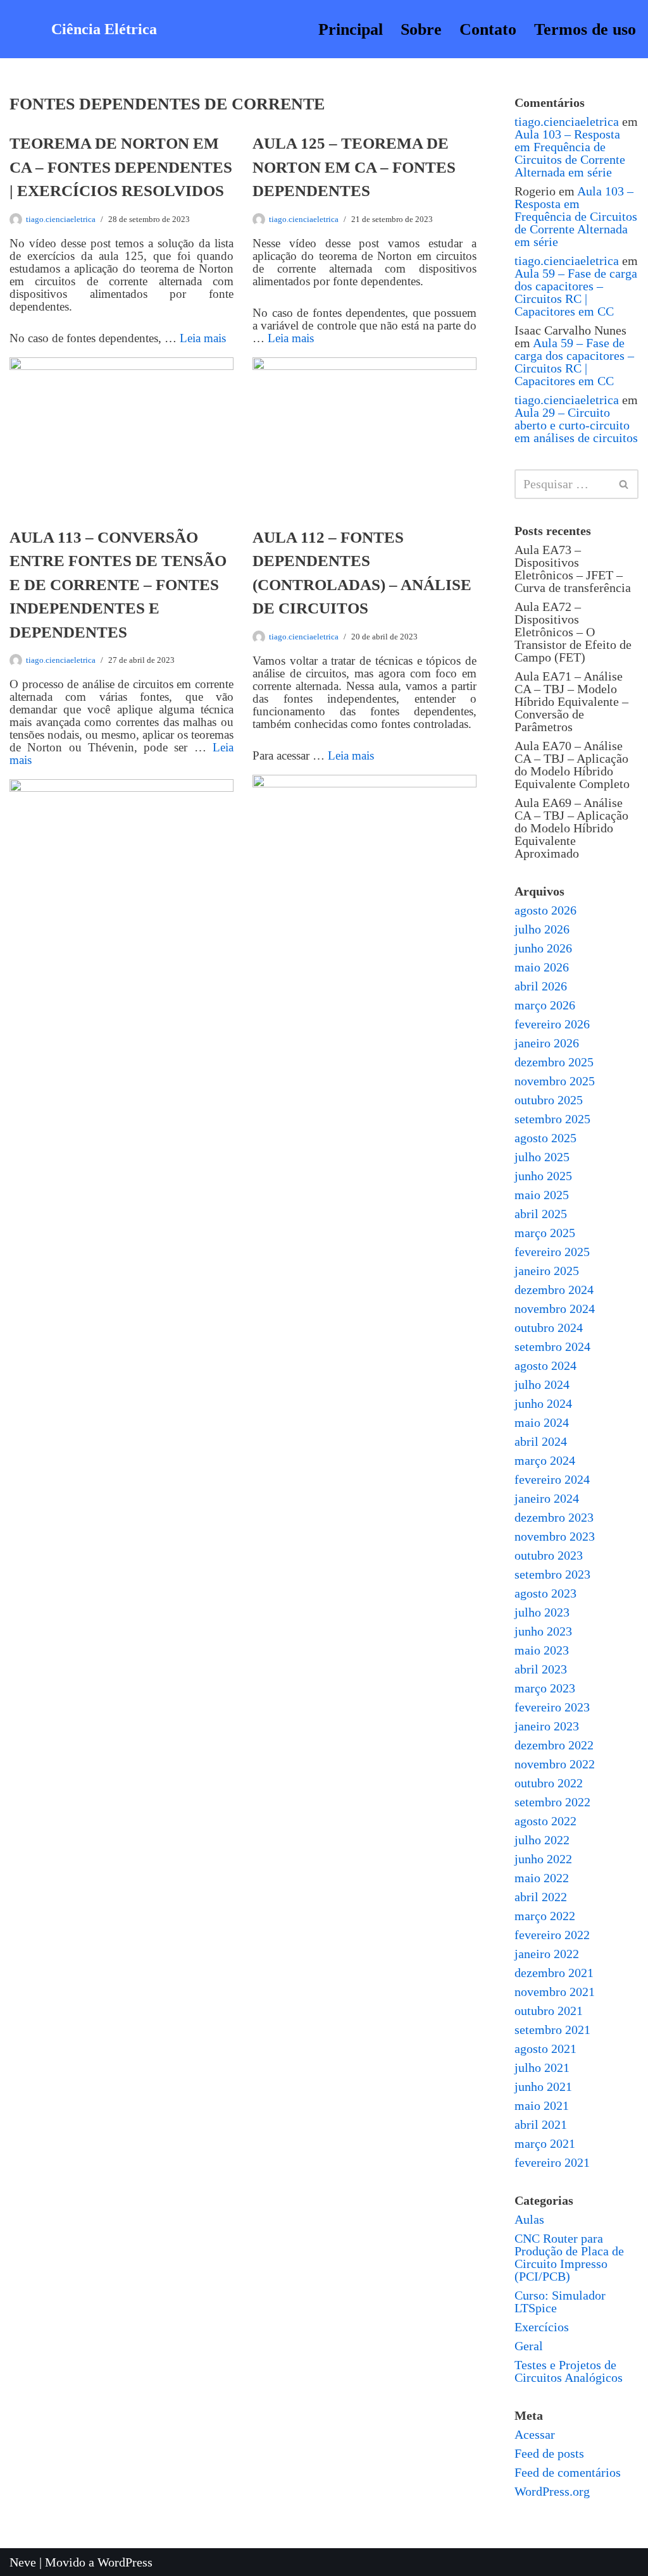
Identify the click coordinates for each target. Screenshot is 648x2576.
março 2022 (545, 1916)
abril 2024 (541, 1441)
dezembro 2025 (554, 1062)
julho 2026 (542, 929)
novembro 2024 (555, 1309)
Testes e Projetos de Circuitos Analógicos (569, 2371)
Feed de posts (549, 2453)
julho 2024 (542, 1384)
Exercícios (542, 2327)
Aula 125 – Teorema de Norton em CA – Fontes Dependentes (354, 167)
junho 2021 (543, 2086)
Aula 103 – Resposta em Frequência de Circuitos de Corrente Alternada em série (570, 153)
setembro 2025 (552, 1119)
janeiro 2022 (547, 1954)
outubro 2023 (549, 1555)
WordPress (125, 2562)
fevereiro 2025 (552, 1252)
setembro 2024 (552, 1347)
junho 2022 (543, 1859)
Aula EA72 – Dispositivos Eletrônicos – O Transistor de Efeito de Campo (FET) (573, 632)
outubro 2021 (549, 2011)
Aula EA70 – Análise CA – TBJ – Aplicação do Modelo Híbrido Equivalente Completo (572, 765)
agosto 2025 (545, 1138)
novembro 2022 (555, 1764)
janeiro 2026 (547, 1043)
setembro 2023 (552, 1574)
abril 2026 (541, 986)
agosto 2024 (545, 1365)
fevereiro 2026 (552, 1024)
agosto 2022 (545, 1821)
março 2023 (545, 1688)
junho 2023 (543, 1631)
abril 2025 (541, 1214)
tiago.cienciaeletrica (61, 219)
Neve (23, 2562)
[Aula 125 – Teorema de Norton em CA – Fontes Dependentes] (364, 432)
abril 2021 (541, 2124)
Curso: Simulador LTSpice (560, 2302)
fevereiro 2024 (552, 1479)
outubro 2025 (549, 1100)
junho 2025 (543, 1176)
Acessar (535, 2434)
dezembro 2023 (554, 1517)
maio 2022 (542, 1878)
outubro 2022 (549, 1783)
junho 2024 (543, 1403)
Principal (351, 29)
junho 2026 (543, 948)
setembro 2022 (552, 1802)
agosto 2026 (545, 910)
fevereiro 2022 (552, 1935)
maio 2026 (542, 967)
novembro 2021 (555, 1992)
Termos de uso (585, 29)
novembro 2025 (555, 1081)
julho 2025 (542, 1157)
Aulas (529, 2219)
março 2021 (545, 2143)
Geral (529, 2346)
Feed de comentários (568, 2472)
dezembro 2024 (554, 1290)
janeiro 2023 (547, 1726)
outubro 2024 (549, 1328)
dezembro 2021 (554, 1973)
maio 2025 (542, 1195)
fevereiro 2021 (552, 2162)
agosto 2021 (545, 2049)
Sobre (421, 29)
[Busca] (624, 484)
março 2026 (545, 1005)
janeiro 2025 (547, 1271)
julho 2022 (542, 1840)
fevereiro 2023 (552, 1707)
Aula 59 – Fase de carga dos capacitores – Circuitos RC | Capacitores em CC (576, 292)
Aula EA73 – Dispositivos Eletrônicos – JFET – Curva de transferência (573, 569)
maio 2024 (542, 1422)
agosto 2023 (545, 1593)
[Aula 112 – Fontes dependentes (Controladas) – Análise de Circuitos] (364, 849)
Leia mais (203, 338)
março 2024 (545, 1460)
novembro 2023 (555, 1536)
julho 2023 (542, 1612)
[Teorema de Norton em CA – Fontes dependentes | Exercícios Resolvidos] (121, 432)
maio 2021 (542, 2105)
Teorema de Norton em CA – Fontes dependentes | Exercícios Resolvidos (121, 167)
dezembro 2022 (554, 1745)
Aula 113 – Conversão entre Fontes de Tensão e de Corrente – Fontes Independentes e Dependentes (118, 585)
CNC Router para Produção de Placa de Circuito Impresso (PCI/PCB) (569, 2257)
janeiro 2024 (547, 1498)
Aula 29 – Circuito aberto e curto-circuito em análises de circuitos (576, 425)
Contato (488, 29)
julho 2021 (542, 2068)
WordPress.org (552, 2491)
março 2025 (545, 1233)
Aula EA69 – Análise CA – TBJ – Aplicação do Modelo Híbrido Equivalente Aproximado (571, 828)
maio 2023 (542, 1650)
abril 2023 (541, 1669)
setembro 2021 (552, 2030)
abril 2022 (541, 1897)
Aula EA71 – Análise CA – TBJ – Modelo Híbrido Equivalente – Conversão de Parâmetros (571, 701)
